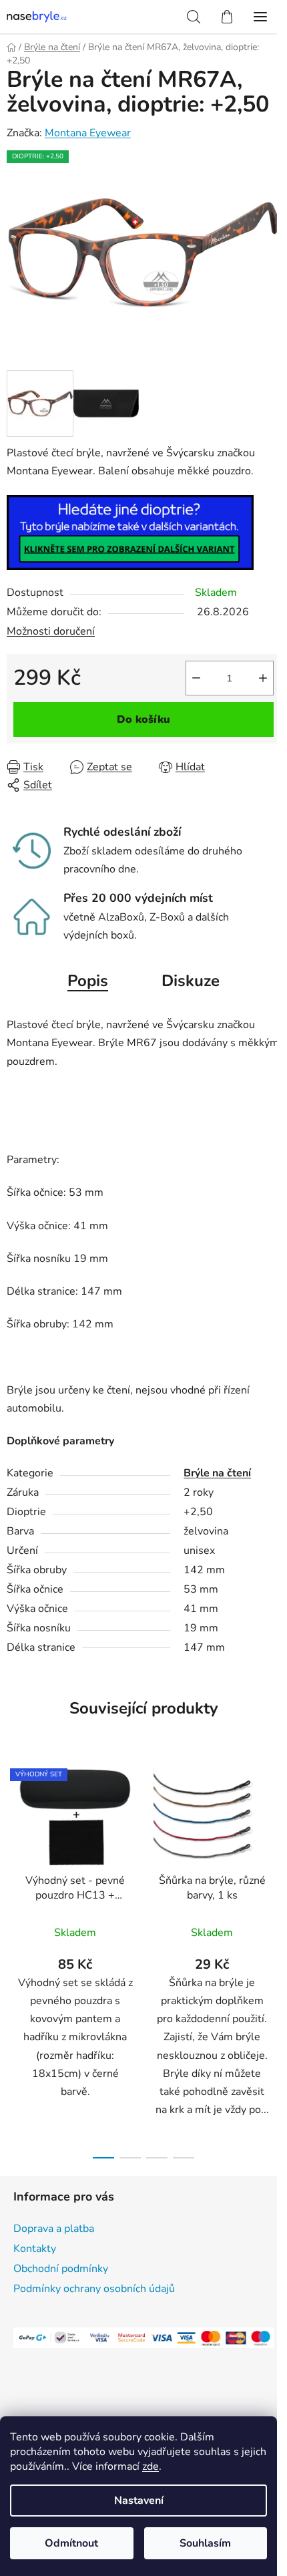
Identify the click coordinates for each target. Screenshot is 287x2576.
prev (14, 1854)
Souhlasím (205, 2543)
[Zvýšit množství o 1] (263, 678)
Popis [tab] (88, 981)
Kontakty (35, 2249)
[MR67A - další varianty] (130, 532)
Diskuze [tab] (191, 981)
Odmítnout (71, 2543)
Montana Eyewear (88, 133)
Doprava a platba (54, 2229)
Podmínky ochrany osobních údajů (94, 2289)
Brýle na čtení (217, 1473)
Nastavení (139, 2501)
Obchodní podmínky (61, 2269)
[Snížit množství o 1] (196, 678)
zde (151, 2466)
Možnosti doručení (51, 631)
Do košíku (143, 719)
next (273, 1854)
